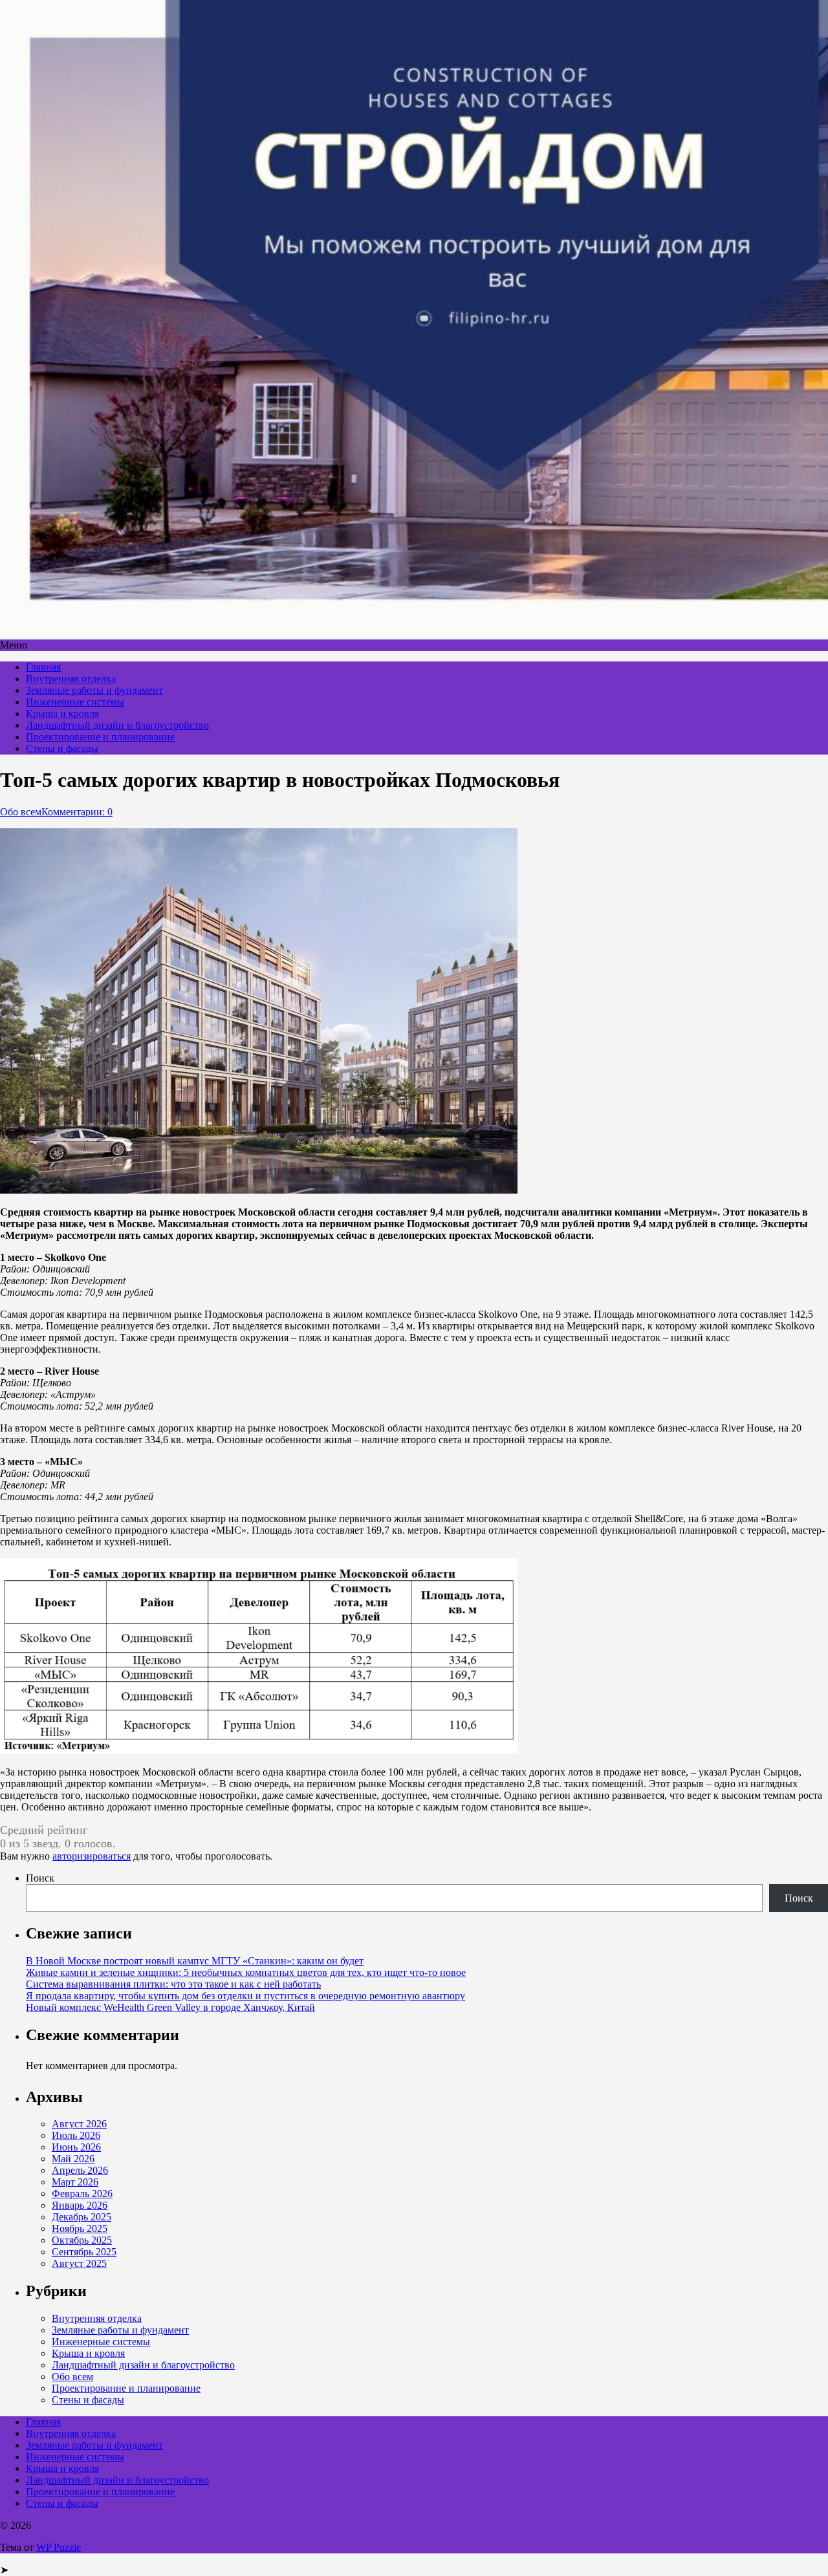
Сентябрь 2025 (84, 2252)
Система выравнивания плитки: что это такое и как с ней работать (173, 1984)
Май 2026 (73, 2159)
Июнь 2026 (76, 2147)
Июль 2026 (76, 2135)
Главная (43, 667)
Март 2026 (75, 2182)
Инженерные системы (75, 702)
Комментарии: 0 (77, 812)
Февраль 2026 (82, 2194)
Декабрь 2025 (82, 2217)
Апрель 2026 (80, 2170)
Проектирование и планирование (100, 737)
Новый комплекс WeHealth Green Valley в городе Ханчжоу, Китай (170, 2007)
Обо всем (21, 812)
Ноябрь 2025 (80, 2228)
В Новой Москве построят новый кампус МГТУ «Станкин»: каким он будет (195, 1961)
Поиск (40, 1878)
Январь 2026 (80, 2205)
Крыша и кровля (62, 714)
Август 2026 (79, 2124)
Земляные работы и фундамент (94, 690)
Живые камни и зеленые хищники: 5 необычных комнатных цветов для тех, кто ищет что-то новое (246, 1972)
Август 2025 (79, 2263)
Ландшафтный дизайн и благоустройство (117, 725)
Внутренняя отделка (71, 679)
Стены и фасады (62, 748)
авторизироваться (92, 1856)
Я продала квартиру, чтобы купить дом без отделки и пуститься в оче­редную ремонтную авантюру (245, 1996)
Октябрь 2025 (82, 2240)
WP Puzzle (59, 2547)
